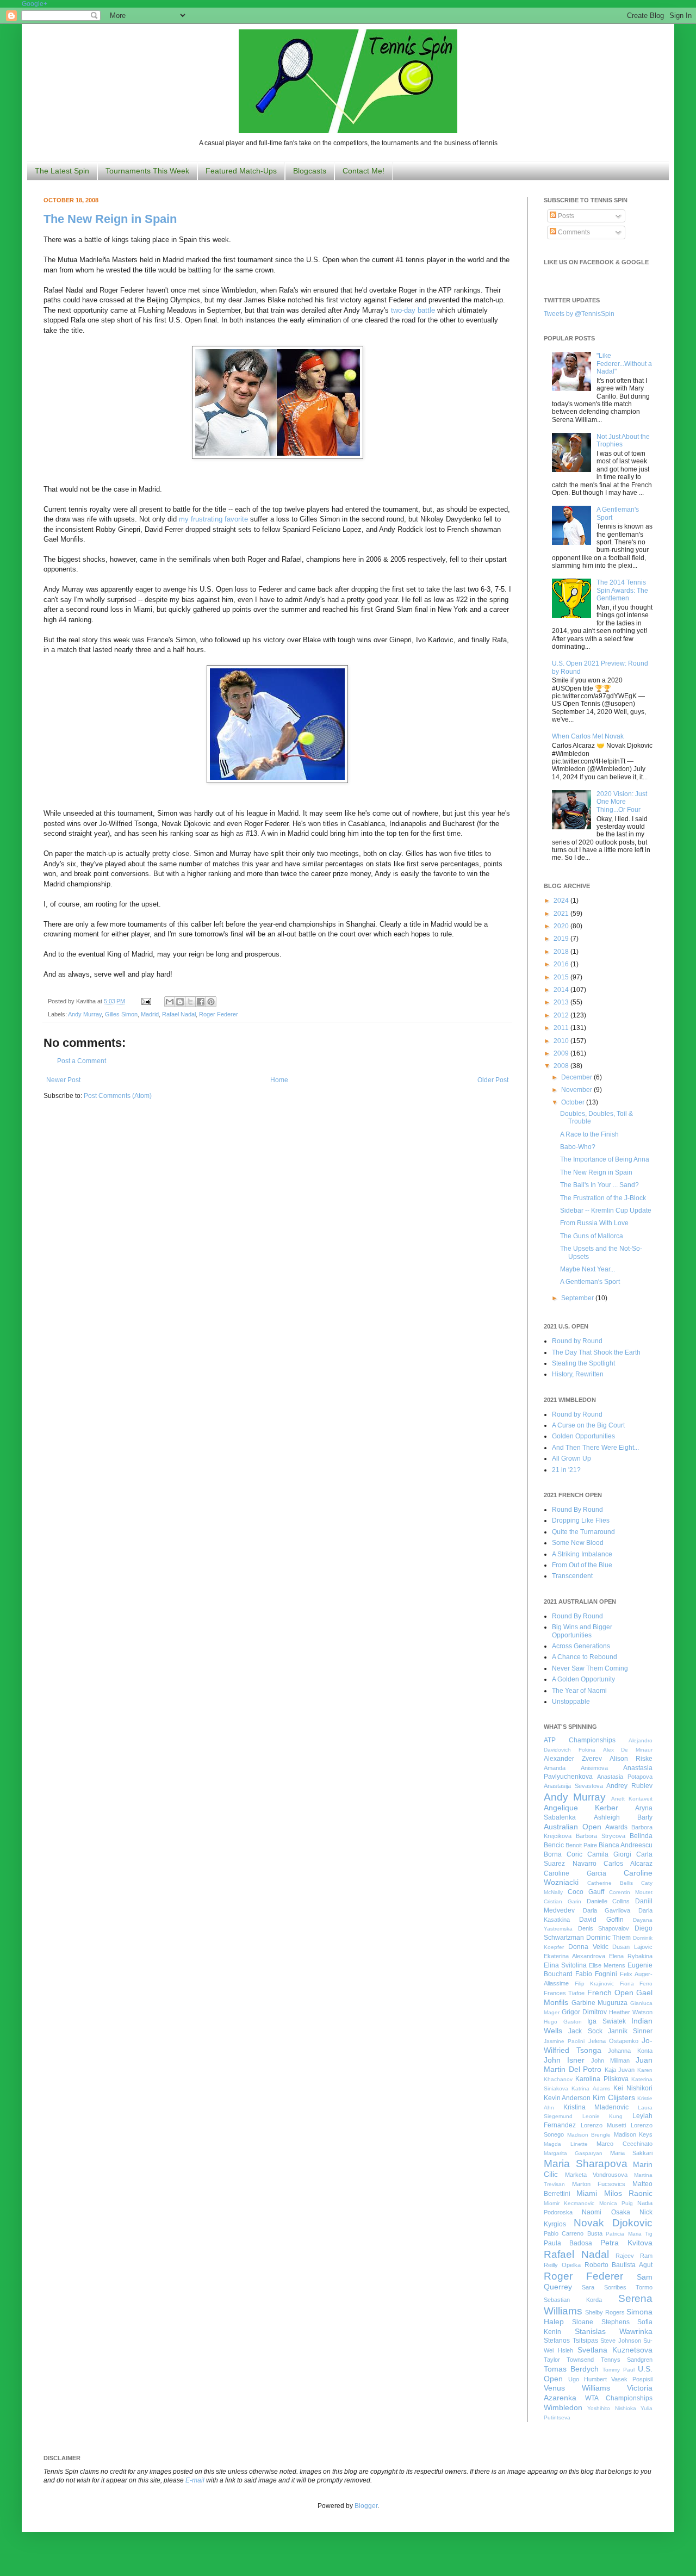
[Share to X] (190, 1002)
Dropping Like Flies (581, 1520)
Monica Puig (616, 2203)
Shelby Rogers (605, 2312)
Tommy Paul (619, 2370)
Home (279, 1080)
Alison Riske (631, 1759)
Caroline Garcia (575, 1873)
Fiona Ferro (636, 1984)
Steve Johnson (621, 2341)
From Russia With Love (594, 1223)
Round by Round (577, 1341)
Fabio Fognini (596, 1974)
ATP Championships (580, 1740)
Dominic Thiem (609, 1938)
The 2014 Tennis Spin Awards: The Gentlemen (622, 590)
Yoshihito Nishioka (611, 2408)
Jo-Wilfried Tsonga (598, 2045)
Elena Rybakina (631, 1956)
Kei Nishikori (633, 2088)
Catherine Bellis (610, 1883)
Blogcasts (310, 171)
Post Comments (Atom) (118, 1096)
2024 (562, 901)
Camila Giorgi (609, 1854)
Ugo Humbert (588, 2379)
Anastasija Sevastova (573, 1786)
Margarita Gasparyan (573, 2153)
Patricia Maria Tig (629, 2234)
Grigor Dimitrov (584, 2012)
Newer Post (63, 1080)
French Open (610, 1992)
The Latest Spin (62, 171)
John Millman (610, 2060)
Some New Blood (578, 1543)
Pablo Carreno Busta (573, 2233)
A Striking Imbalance (582, 1554)
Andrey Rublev (629, 1786)
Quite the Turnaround (583, 1532)
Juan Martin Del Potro (598, 2065)
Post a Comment (82, 1061)
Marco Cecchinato (624, 2144)
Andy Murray (85, 1014)
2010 (562, 1041)
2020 (562, 926)
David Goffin (601, 1920)
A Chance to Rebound (585, 1657)
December (577, 1077)
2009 (562, 1053)
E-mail (195, 2480)
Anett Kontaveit (632, 1799)
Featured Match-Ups (241, 171)
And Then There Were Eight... (595, 1448)
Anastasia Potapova (625, 1777)
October (574, 1102)
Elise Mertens (607, 1965)
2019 (562, 939)
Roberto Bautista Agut (619, 2265)
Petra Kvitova (626, 2243)
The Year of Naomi (579, 1691)
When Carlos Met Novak (588, 736)
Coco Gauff (586, 1892)
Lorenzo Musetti (604, 2125)
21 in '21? (566, 1470)
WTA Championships (619, 2398)
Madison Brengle (589, 2135)
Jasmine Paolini (564, 2041)
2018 (562, 952)
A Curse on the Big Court (588, 1425)
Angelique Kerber (581, 1808)
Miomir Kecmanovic (569, 2203)
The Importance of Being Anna (605, 1159)
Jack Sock (585, 2031)
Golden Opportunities (583, 1436)
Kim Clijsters (614, 2097)
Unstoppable (571, 1702)
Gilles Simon (121, 1014)
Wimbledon (563, 2407)
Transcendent (572, 1576)
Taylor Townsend (569, 2360)
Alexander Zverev (573, 1759)
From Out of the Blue (582, 1565)
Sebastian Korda (573, 2300)
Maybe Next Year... (588, 1269)
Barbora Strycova (601, 1836)
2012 (562, 1015)
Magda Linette (566, 2144)
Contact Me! (363, 171)
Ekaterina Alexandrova (574, 1956)
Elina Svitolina (565, 1965)
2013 (562, 1002)
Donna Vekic (588, 1947)
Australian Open (573, 1827)
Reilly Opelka (562, 2265)
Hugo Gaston (563, 2022)
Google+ (35, 4)
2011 (562, 1028)
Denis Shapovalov (604, 1928)
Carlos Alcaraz (628, 1864)
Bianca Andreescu (626, 1845)
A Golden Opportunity (583, 1679)
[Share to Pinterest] (211, 1002)
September (578, 1298)
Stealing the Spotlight (583, 1363)
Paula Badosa (568, 2243)
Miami (587, 2193)
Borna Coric (563, 1854)
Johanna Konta (630, 2051)
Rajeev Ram (634, 2256)
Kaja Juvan (620, 2070)
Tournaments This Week (147, 171)
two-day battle (413, 310)
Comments (573, 232)
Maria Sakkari (631, 2153)
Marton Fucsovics (599, 2184)
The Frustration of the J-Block (603, 1198)
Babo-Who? (578, 1147)
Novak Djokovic (613, 2223)
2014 (562, 990)
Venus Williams (577, 2388)
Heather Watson (631, 2012)
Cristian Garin (563, 1901)
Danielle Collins (608, 1901)
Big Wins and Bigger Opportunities (582, 1631)
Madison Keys (633, 2134)
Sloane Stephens (601, 2322)
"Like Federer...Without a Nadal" (624, 364)
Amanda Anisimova (576, 1768)
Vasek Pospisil (632, 2379)
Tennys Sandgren (627, 2360)
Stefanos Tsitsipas (571, 2341)
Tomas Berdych (571, 2369)
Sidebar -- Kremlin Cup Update (606, 1211)
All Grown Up (571, 1458)
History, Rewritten (578, 1374)
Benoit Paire (581, 1845)
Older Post (493, 1080)
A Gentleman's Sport (590, 1282)
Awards (616, 1827)
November (577, 1090)
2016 (562, 964)
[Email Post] (146, 1001)
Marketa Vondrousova (596, 2175)
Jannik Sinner (630, 2031)
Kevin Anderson (567, 2098)
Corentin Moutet (631, 1892)
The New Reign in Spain (110, 219)
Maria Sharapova (586, 2164)
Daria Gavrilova (607, 1910)
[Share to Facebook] (201, 1002)
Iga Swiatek (607, 2021)
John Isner (564, 2060)
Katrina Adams (591, 2088)
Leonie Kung (603, 2116)
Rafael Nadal (179, 1014)
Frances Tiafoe (564, 1993)
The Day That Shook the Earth (596, 1352)
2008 (562, 1066)
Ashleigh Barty (623, 1817)
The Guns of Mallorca (592, 1236)
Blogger (366, 2506)
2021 (562, 914)
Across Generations (581, 1646)
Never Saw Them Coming (590, 1668)
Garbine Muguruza (600, 2003)
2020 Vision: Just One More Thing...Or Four (622, 802)
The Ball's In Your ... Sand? (599, 1185)
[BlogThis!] (180, 1002)
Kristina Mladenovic (596, 2107)
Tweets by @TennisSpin (579, 314)
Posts (565, 216)
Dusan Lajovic (632, 1947)
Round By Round (577, 1510)
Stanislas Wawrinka (614, 2331)
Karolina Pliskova (602, 2079)
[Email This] (170, 1002)
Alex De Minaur (628, 1750)
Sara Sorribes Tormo (617, 2287)
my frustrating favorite (213, 519)
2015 (562, 977)
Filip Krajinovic (595, 1984)
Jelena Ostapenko (613, 2041)
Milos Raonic (628, 2193)
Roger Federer (219, 1014)
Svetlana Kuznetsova (615, 2350)
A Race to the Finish (589, 1134)
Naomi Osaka (606, 2212)
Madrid (150, 1014)
